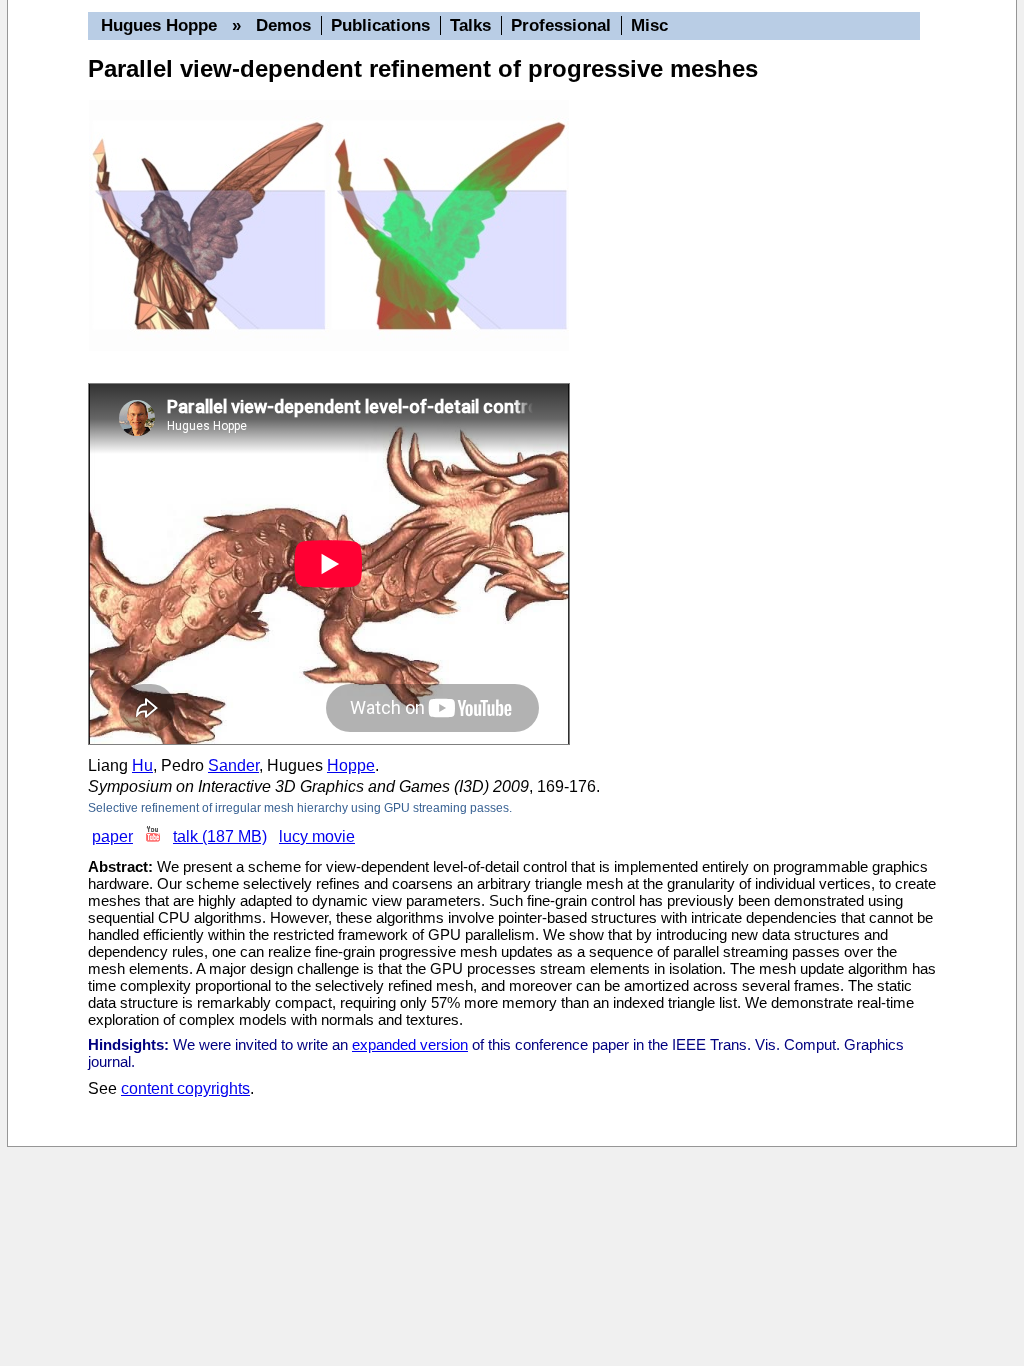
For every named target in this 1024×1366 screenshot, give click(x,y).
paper (112, 836)
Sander (233, 765)
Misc (649, 25)
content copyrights (185, 1088)
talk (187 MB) (220, 836)
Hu (142, 765)
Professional (561, 25)
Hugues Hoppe (159, 25)
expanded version (410, 1044)
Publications (380, 25)
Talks (470, 25)
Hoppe (351, 765)
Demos (283, 25)
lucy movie (317, 836)
